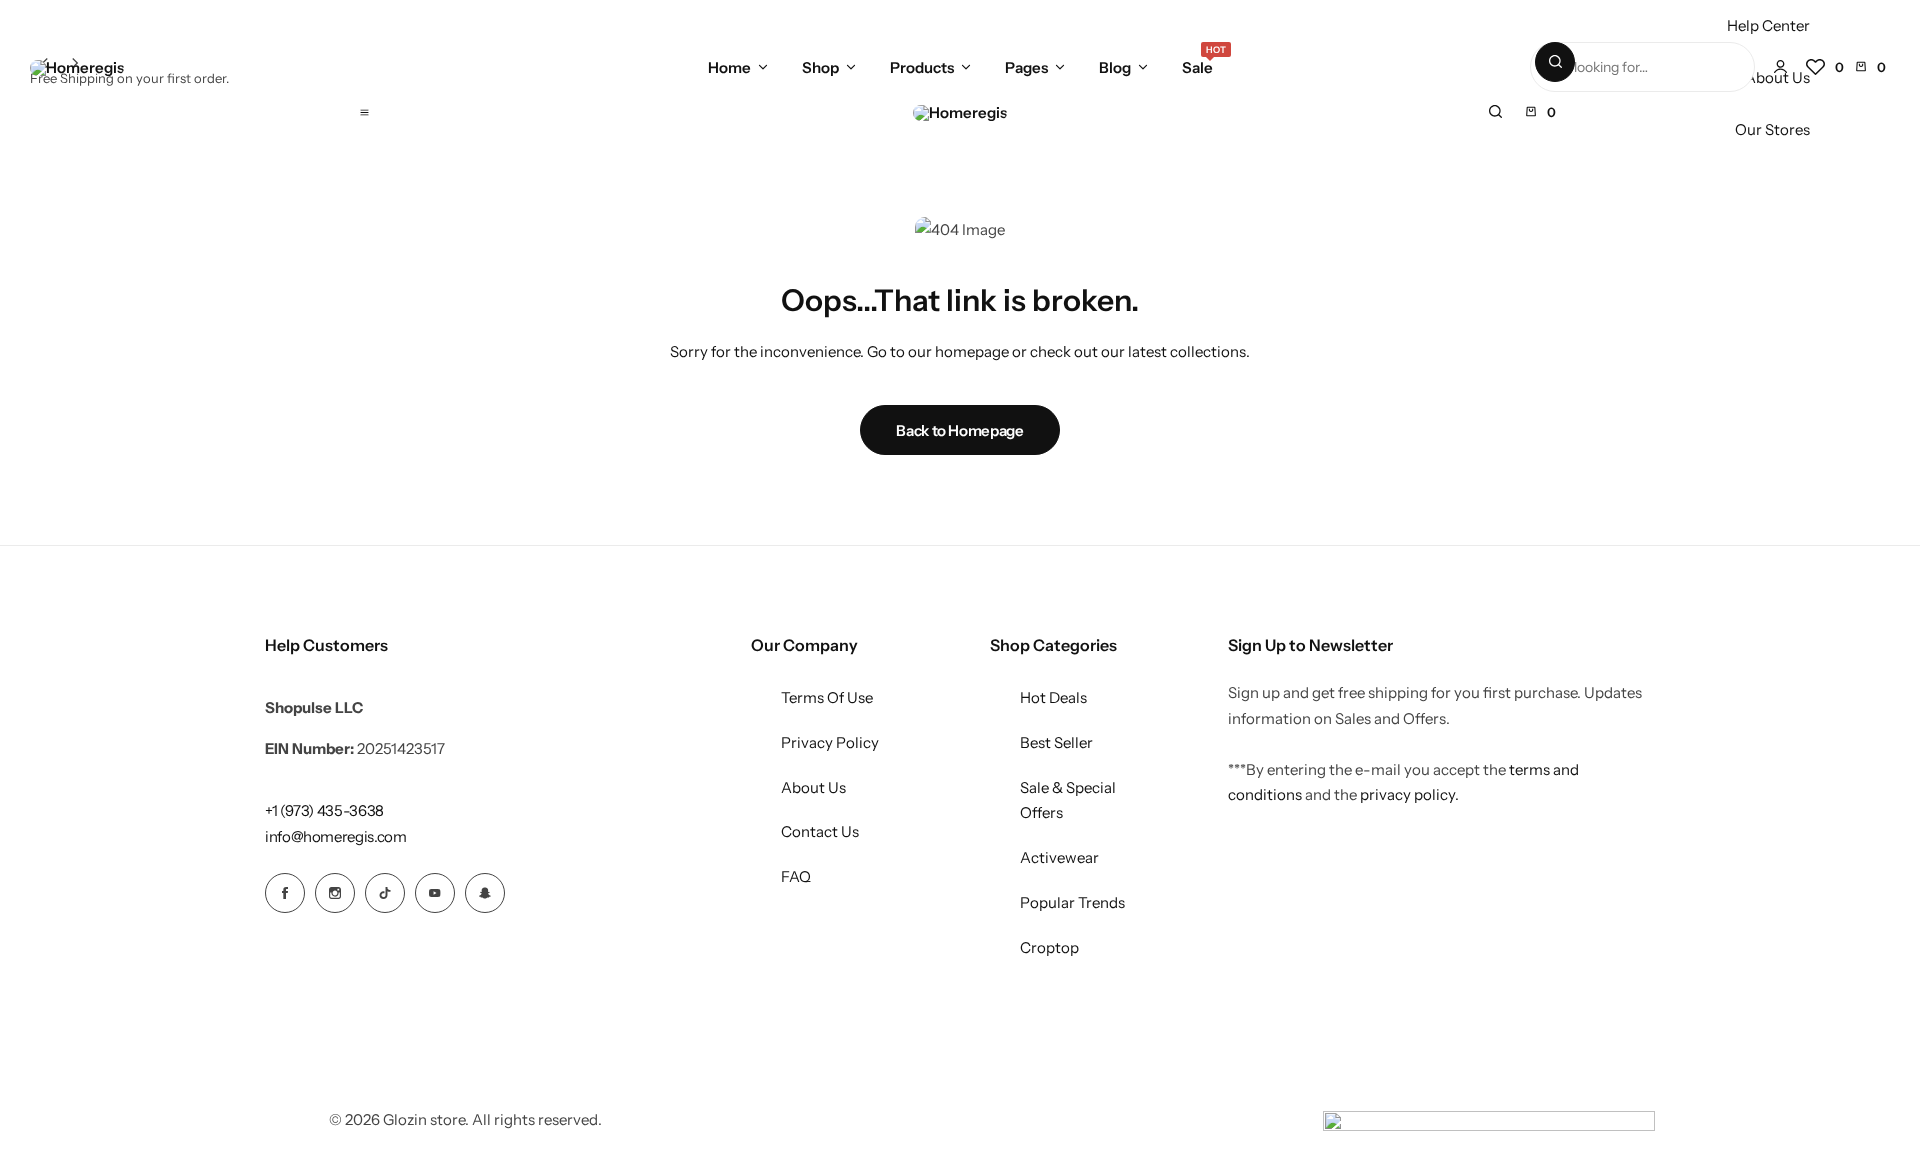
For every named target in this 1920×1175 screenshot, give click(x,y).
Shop (820, 67)
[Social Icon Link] (285, 893)
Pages (1026, 67)
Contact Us (820, 831)
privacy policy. (1409, 794)
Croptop (1049, 947)
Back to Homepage (959, 430)
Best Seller (1056, 742)
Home (729, 67)
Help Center (1768, 25)
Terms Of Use (827, 697)
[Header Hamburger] (364, 111)
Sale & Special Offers (1068, 800)
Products (922, 67)
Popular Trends (1072, 902)
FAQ (796, 876)
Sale (1197, 66)
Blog (1115, 67)
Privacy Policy (830, 742)
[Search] (1555, 62)
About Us (813, 787)
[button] (1825, 67)
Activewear (1059, 857)
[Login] (1780, 67)
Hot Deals (1053, 697)
